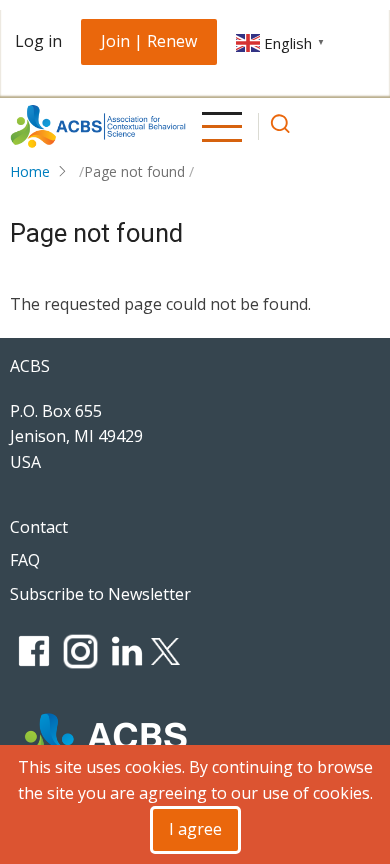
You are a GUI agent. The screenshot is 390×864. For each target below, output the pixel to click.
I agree (195, 829)
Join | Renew (149, 41)
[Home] (98, 126)
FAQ (25, 560)
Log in (38, 41)
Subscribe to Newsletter (100, 594)
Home (30, 171)
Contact (39, 527)
